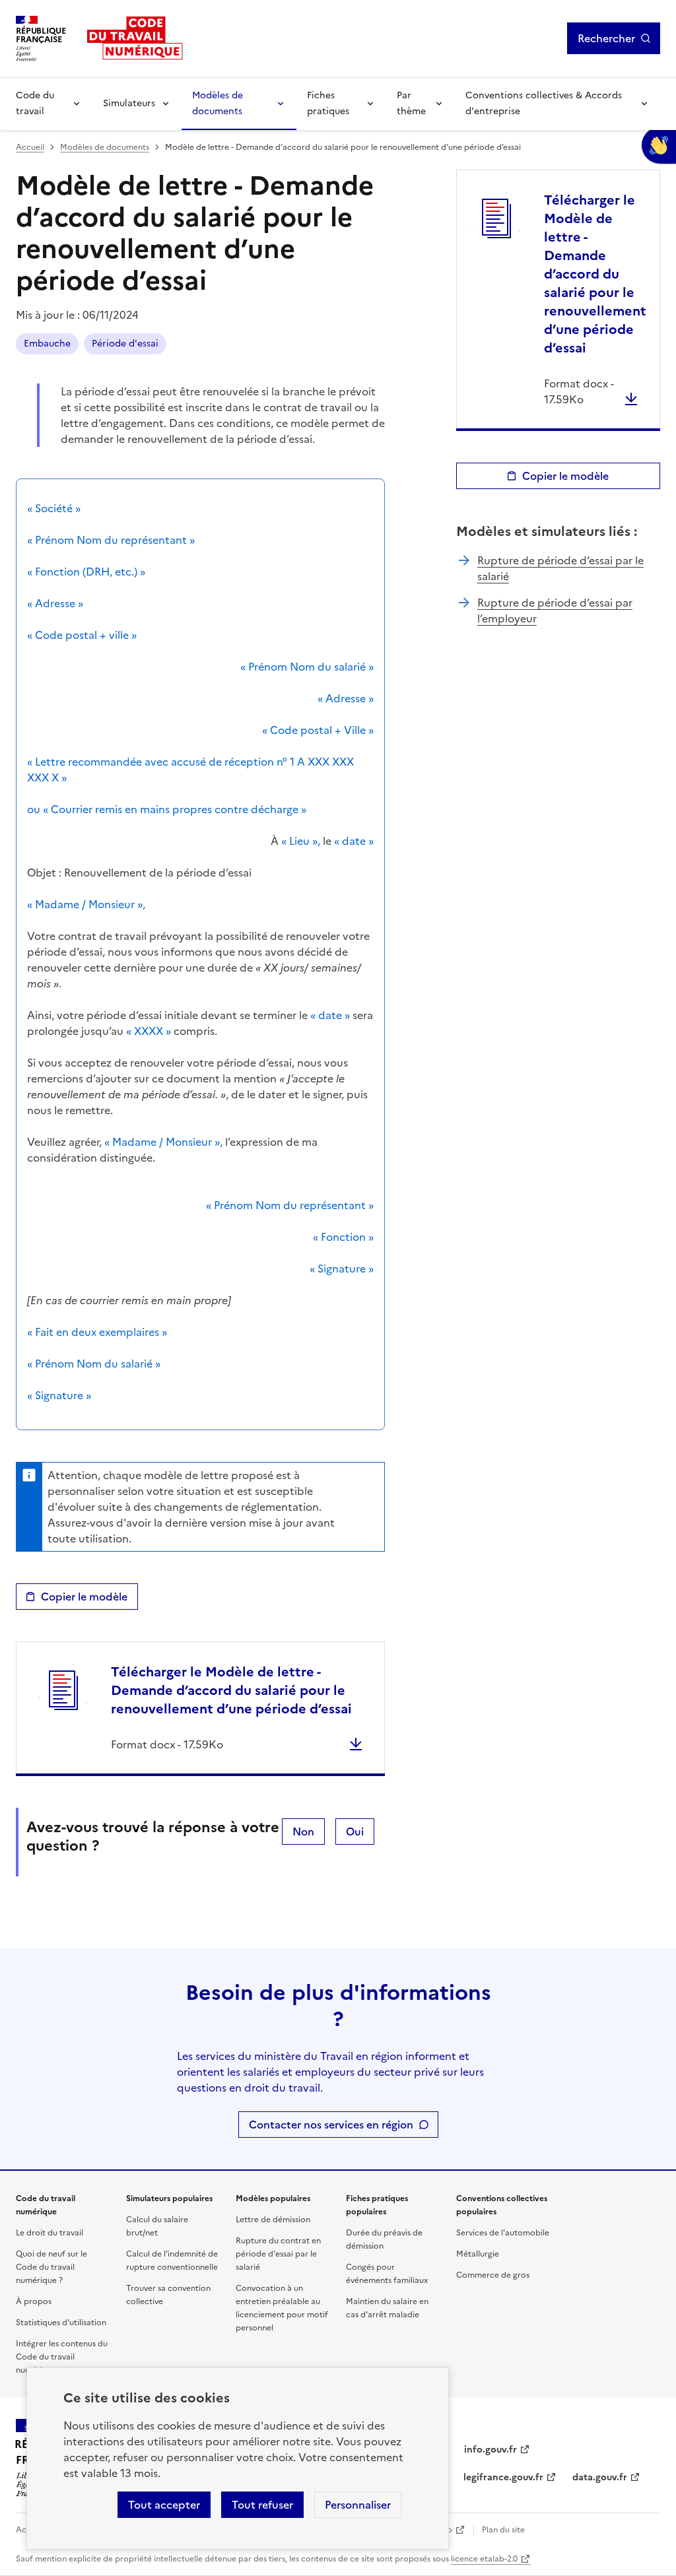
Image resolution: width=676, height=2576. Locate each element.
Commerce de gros (493, 2275)
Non (303, 1832)
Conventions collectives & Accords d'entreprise (544, 103)
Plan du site (503, 2530)
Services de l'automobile (503, 2233)
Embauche (47, 344)
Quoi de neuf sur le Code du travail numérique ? (51, 2267)
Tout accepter (164, 2505)
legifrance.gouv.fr (503, 2477)
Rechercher (606, 38)
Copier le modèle (84, 1597)
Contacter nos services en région (331, 2125)
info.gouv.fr (490, 2450)
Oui (355, 1832)
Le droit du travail (50, 2233)
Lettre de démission (273, 2220)
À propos (34, 2301)
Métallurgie (478, 2254)
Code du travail (35, 103)
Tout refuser (262, 2505)
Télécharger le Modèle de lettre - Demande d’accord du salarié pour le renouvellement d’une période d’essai (231, 1690)
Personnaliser (358, 2505)
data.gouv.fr (600, 2477)
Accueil (30, 147)
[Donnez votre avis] (659, 145)
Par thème (411, 103)
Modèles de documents (218, 103)
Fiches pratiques (328, 103)
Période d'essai (125, 344)
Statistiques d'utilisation (61, 2323)
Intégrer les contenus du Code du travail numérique (62, 2357)
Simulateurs (129, 103)
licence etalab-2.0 (484, 2559)
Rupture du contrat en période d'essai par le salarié (278, 2254)
